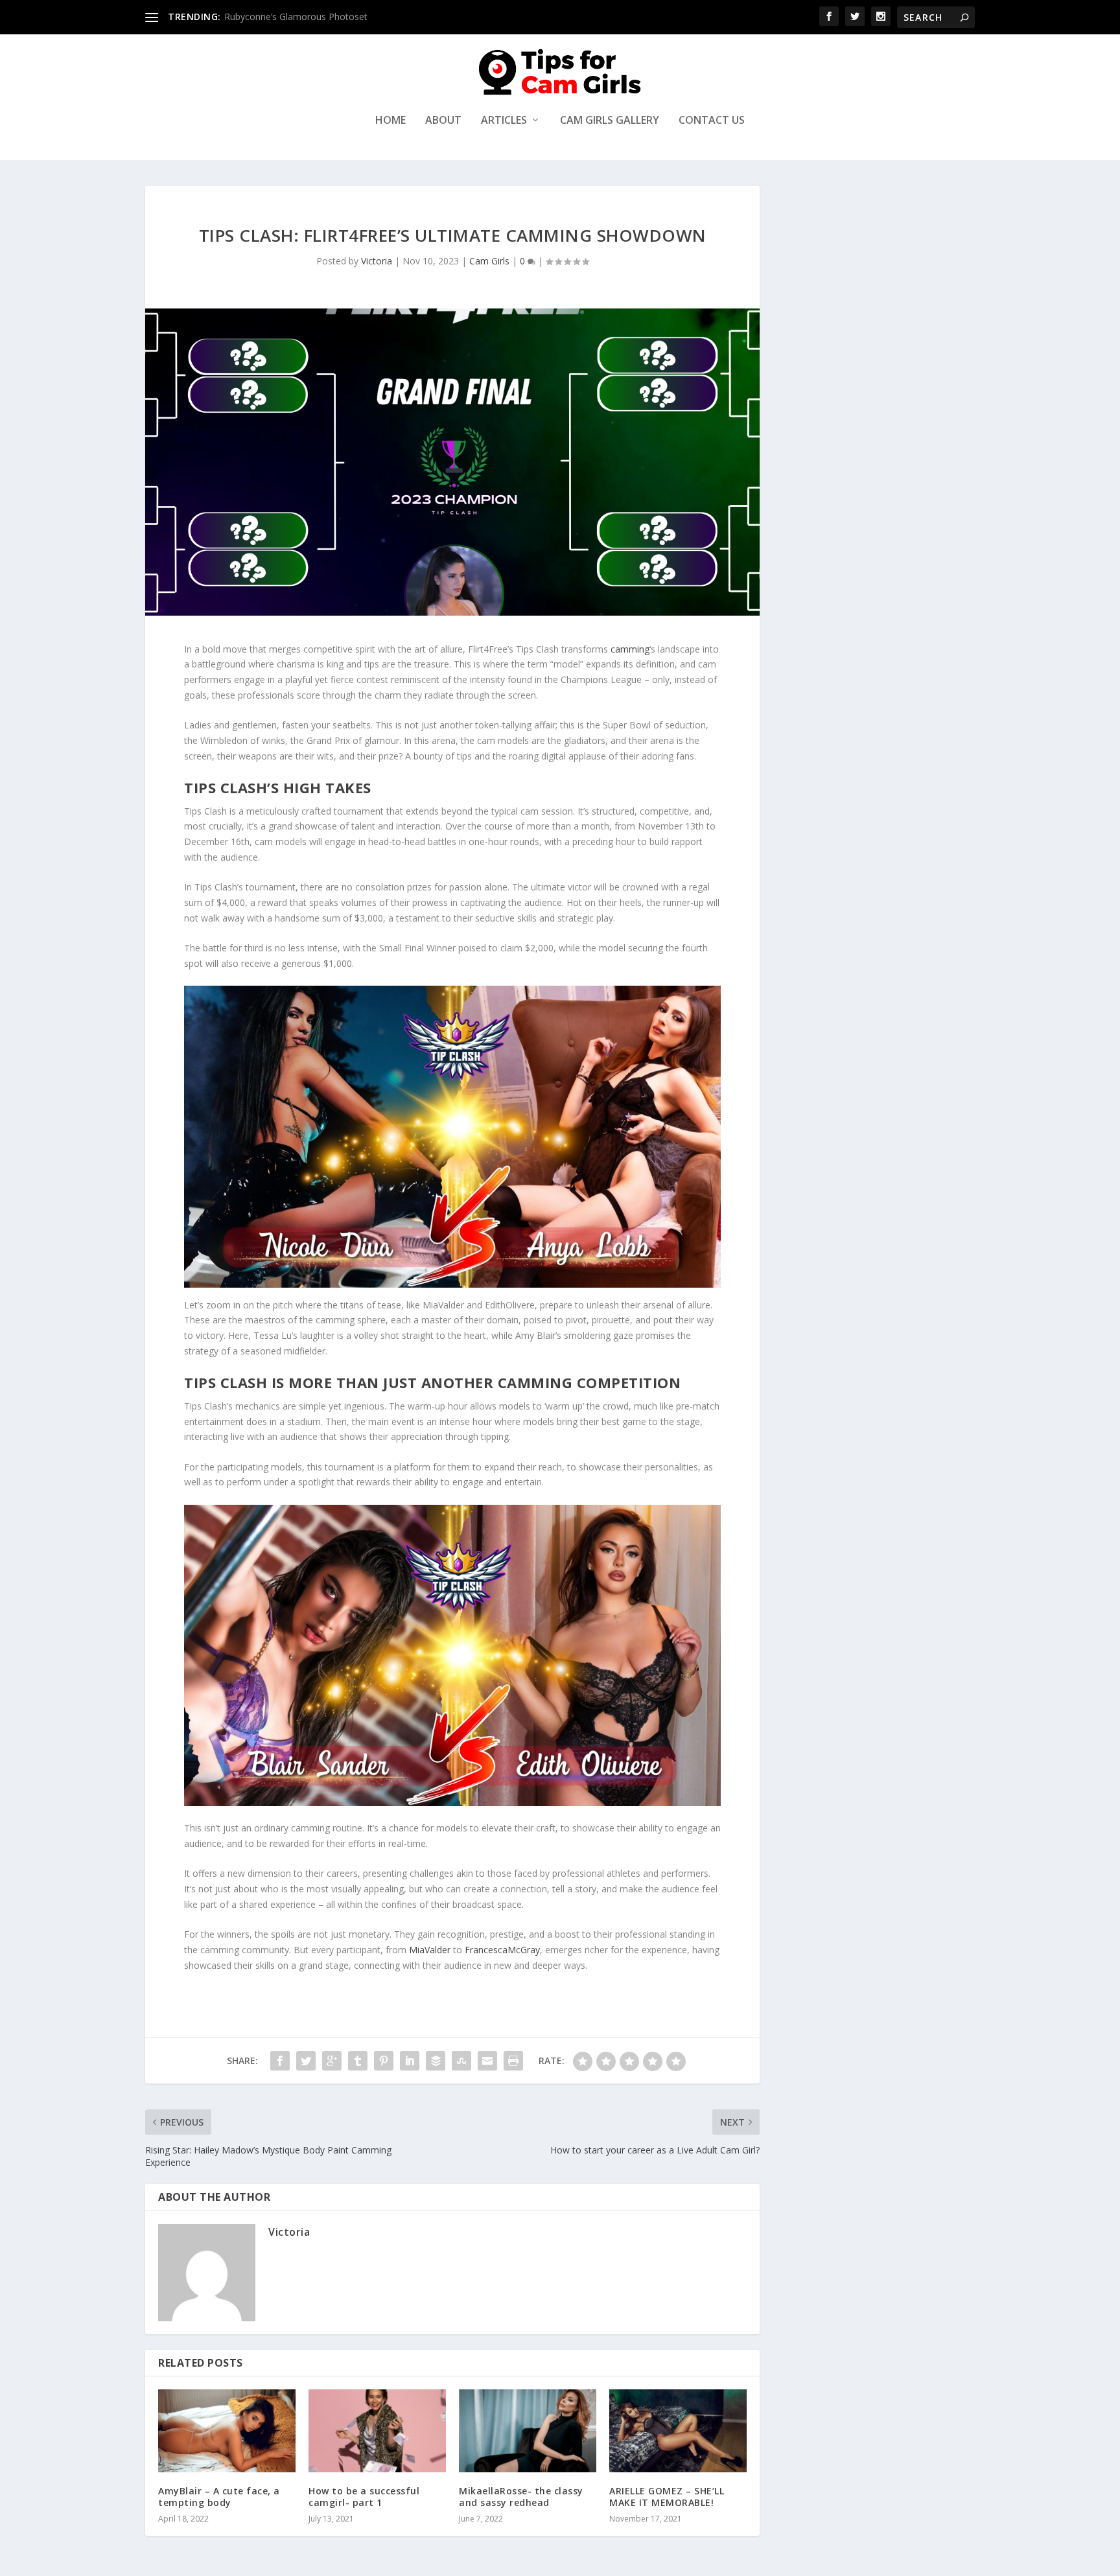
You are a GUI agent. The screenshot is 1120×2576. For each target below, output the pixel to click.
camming (630, 649)
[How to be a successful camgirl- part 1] (377, 2431)
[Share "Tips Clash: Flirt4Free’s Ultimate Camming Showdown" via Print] (513, 2061)
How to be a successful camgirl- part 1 (364, 2497)
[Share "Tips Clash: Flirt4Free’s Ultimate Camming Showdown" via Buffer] (436, 2061)
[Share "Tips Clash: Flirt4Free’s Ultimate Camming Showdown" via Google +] (332, 2061)
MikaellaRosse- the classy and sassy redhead (521, 2497)
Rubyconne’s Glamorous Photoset (296, 17)
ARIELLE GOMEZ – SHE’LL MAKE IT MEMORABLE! (667, 2497)
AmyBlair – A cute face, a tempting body (219, 2497)
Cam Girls (489, 261)
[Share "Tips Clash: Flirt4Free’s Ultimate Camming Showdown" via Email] (487, 2061)
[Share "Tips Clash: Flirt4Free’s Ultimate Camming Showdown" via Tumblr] (358, 2061)
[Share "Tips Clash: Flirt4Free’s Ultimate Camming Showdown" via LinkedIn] (410, 2061)
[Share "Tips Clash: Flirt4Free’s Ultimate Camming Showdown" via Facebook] (280, 2061)
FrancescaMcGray (502, 1950)
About (443, 121)
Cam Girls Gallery (610, 121)
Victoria (377, 261)
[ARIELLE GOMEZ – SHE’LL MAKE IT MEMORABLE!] (678, 2431)
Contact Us (712, 121)
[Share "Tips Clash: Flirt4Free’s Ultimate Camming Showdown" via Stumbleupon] (461, 2061)
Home (391, 121)
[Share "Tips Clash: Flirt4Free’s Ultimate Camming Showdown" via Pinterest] (384, 2061)
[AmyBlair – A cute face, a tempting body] (227, 2431)
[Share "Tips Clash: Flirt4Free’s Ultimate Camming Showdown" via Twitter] (306, 2061)
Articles (504, 121)
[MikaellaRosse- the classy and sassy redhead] (528, 2431)
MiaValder (430, 1950)
